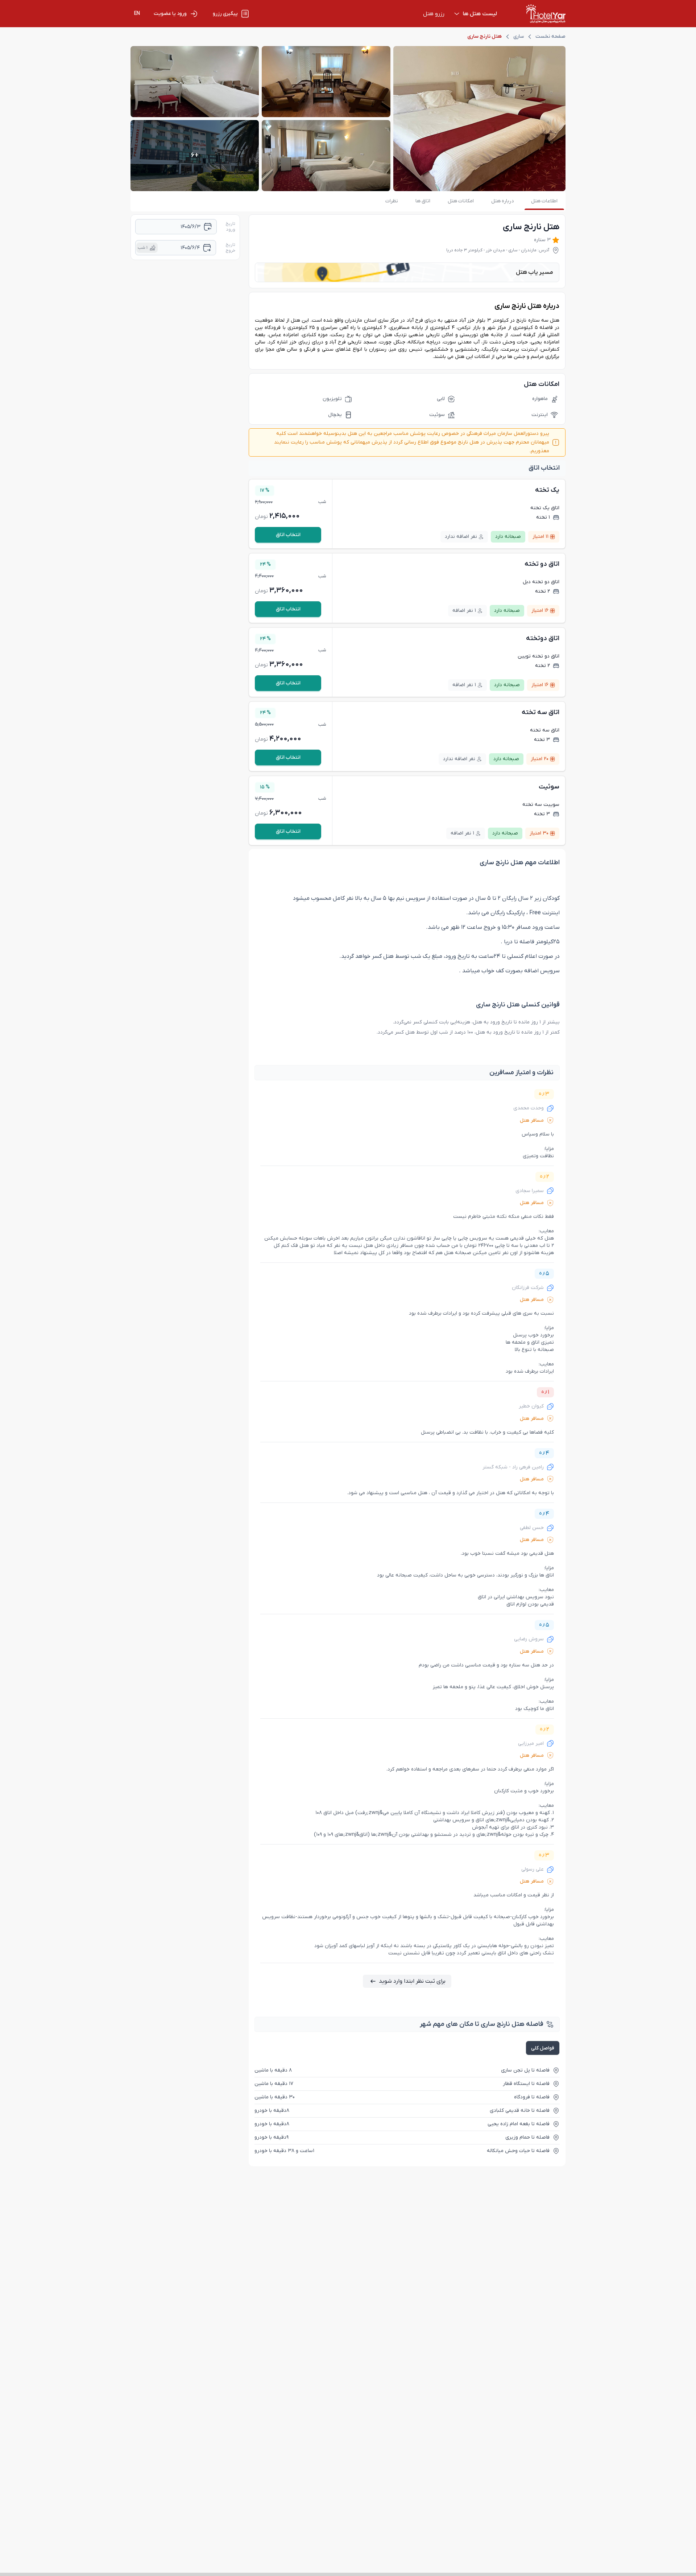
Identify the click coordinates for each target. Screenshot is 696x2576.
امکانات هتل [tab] (461, 201)
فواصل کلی (543, 2048)
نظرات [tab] (392, 201)
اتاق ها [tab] (423, 201)
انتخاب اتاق (288, 535)
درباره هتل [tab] (502, 201)
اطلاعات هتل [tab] (544, 201)
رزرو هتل (434, 14)
